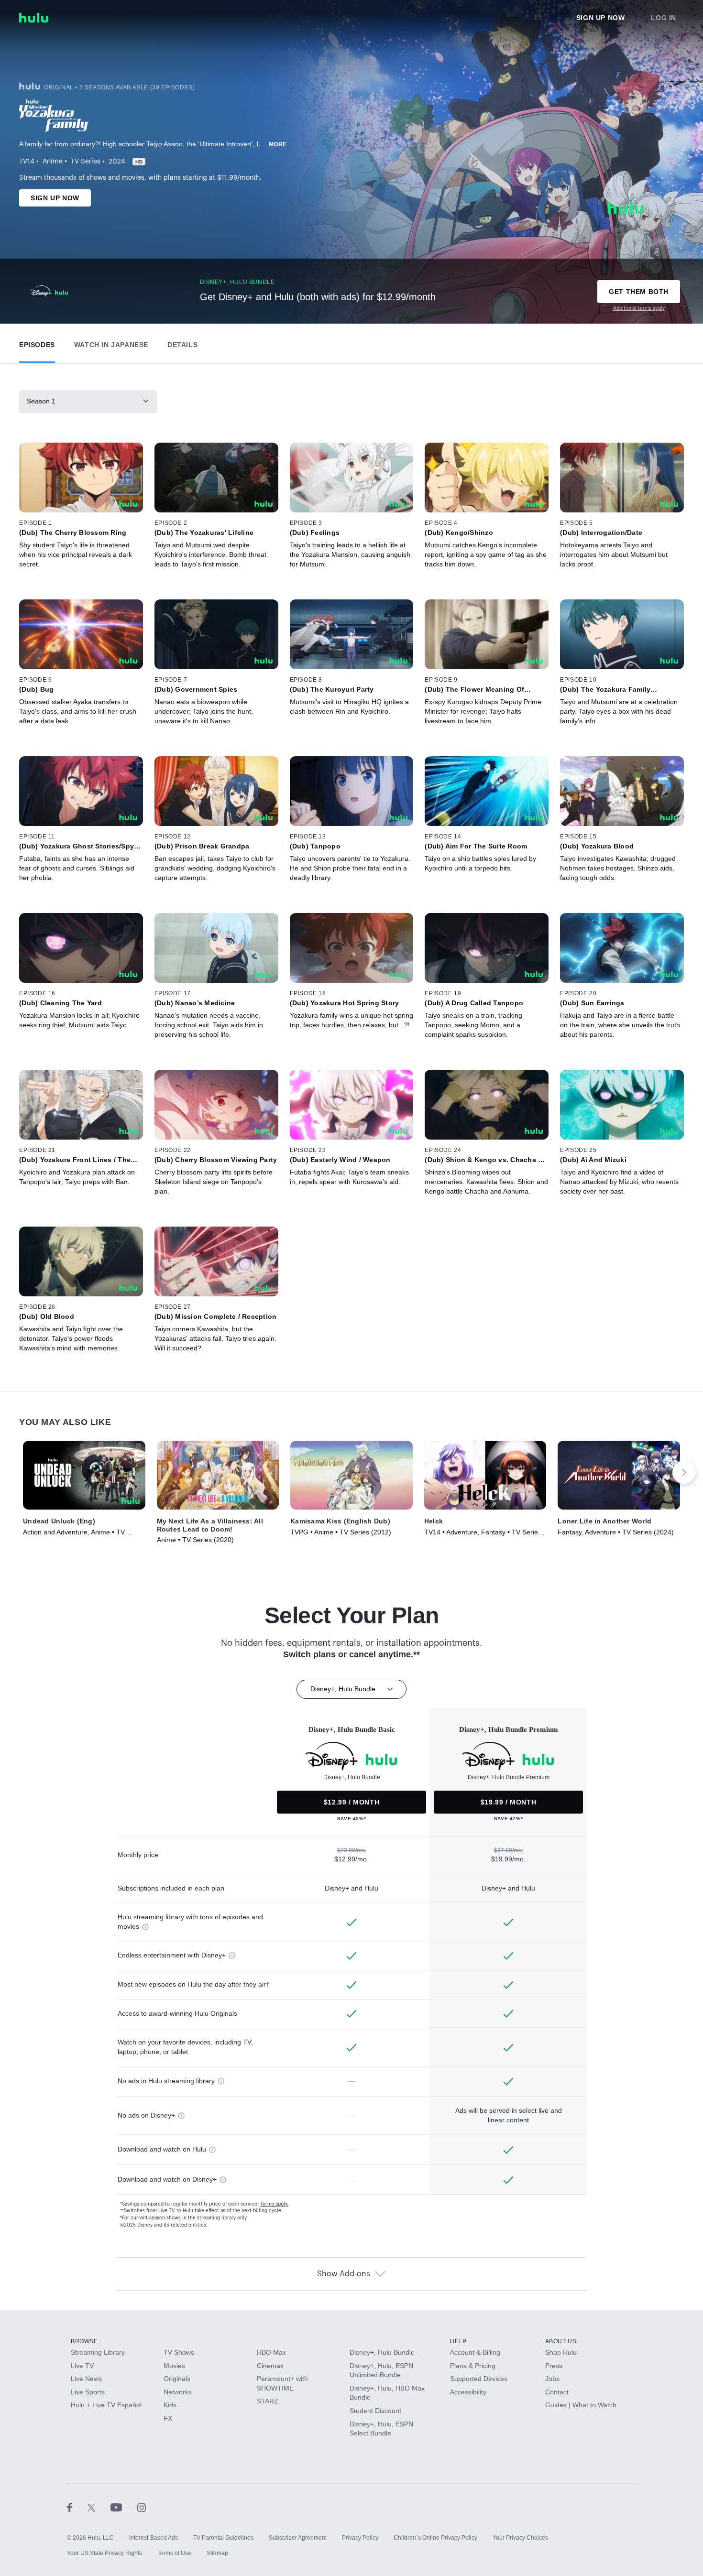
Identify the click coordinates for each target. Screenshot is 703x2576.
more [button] (278, 144)
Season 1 (41, 401)
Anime (53, 162)
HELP (458, 2341)
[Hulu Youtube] (124, 2507)
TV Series (86, 162)
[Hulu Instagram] (142, 2507)
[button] (37, 342)
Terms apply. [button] (274, 2204)
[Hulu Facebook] (77, 2507)
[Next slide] (684, 1472)
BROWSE (84, 2341)
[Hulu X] (99, 2507)
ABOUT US (561, 2341)
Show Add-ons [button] (344, 2274)
